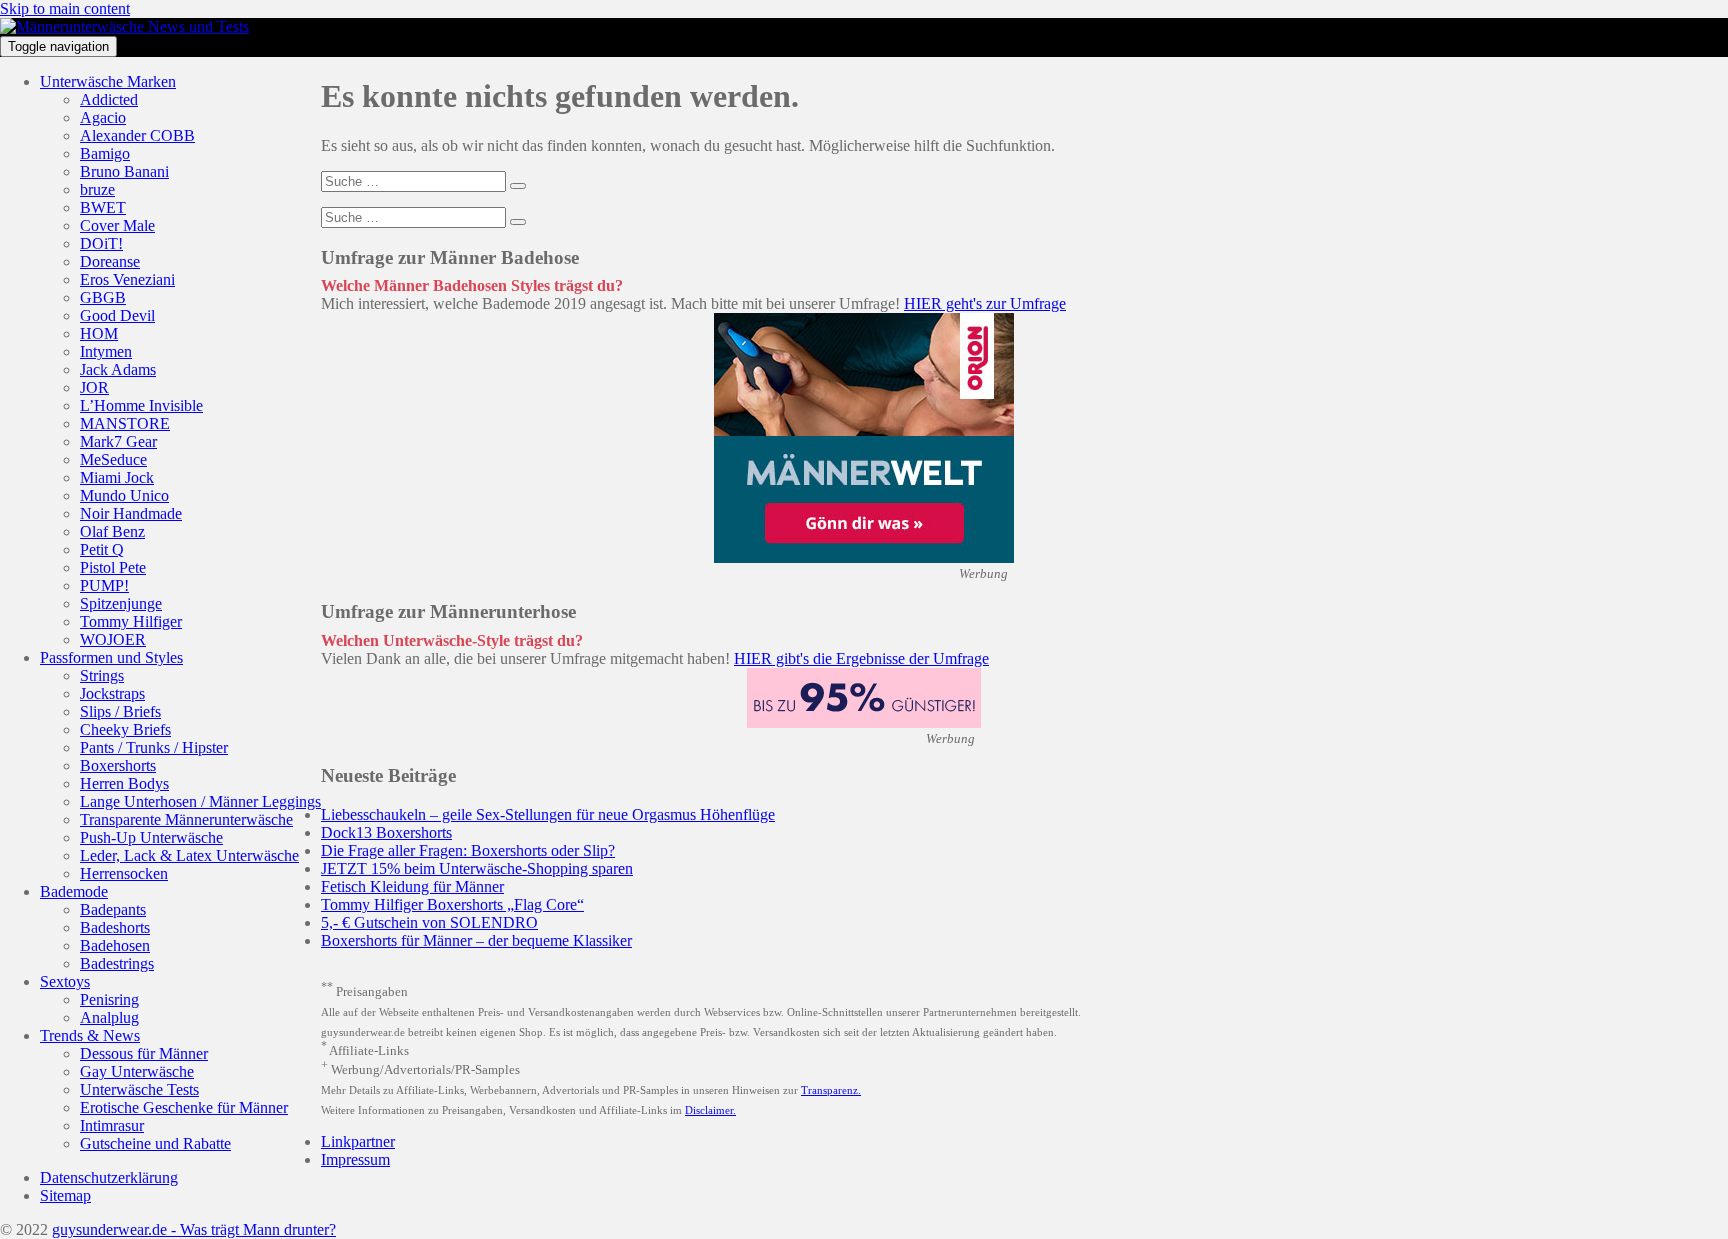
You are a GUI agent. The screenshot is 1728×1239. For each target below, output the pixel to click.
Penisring (109, 999)
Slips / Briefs (120, 711)
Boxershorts (118, 765)
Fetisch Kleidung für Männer (412, 886)
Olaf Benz (112, 531)
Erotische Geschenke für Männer (184, 1107)
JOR (94, 387)
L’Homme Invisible (141, 405)
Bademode (74, 891)
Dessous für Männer (144, 1053)
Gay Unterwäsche (137, 1071)
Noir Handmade (131, 513)
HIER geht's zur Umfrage (985, 303)
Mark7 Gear (118, 441)
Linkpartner (358, 1141)
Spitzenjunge (121, 603)
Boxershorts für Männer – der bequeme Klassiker (476, 940)
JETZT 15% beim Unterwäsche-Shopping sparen (477, 868)
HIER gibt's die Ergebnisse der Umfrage (861, 658)
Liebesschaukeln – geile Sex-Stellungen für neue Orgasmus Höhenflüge (548, 814)
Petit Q (102, 549)
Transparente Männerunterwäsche (186, 819)
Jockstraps (112, 693)
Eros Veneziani (127, 279)
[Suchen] (518, 186)
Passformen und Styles (111, 657)
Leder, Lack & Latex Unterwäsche (189, 855)
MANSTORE (125, 423)
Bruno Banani (124, 171)
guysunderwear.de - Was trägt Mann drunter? (194, 1229)
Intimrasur (112, 1125)
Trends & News (90, 1035)
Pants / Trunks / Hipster (154, 747)
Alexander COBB (137, 135)
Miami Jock (117, 477)
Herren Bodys (124, 783)
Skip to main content (65, 8)
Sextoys (65, 981)
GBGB (103, 297)
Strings (102, 675)
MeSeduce (113, 459)
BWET (103, 207)
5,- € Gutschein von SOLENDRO (429, 922)
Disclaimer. (710, 1110)
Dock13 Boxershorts (386, 832)
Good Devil (117, 315)
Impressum (355, 1159)
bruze (97, 189)
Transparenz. (831, 1090)
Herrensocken (124, 873)
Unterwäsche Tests (139, 1089)
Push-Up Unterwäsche (151, 837)
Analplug (109, 1017)
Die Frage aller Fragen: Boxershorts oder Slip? (468, 850)
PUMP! (104, 585)
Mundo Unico (124, 495)
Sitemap (65, 1195)
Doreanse (110, 261)
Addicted (109, 99)
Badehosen (115, 945)
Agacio (103, 117)
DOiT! (101, 243)
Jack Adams (118, 369)
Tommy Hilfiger (131, 621)
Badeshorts (115, 927)
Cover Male (117, 225)
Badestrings (117, 963)
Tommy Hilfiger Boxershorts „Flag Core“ (452, 904)
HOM (99, 333)
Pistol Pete (113, 567)
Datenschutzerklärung (109, 1177)
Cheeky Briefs (125, 729)
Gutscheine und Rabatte (155, 1143)
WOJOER (113, 639)
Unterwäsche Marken (108, 81)
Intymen (106, 351)
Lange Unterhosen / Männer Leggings (200, 801)
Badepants (113, 909)
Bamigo (105, 153)
